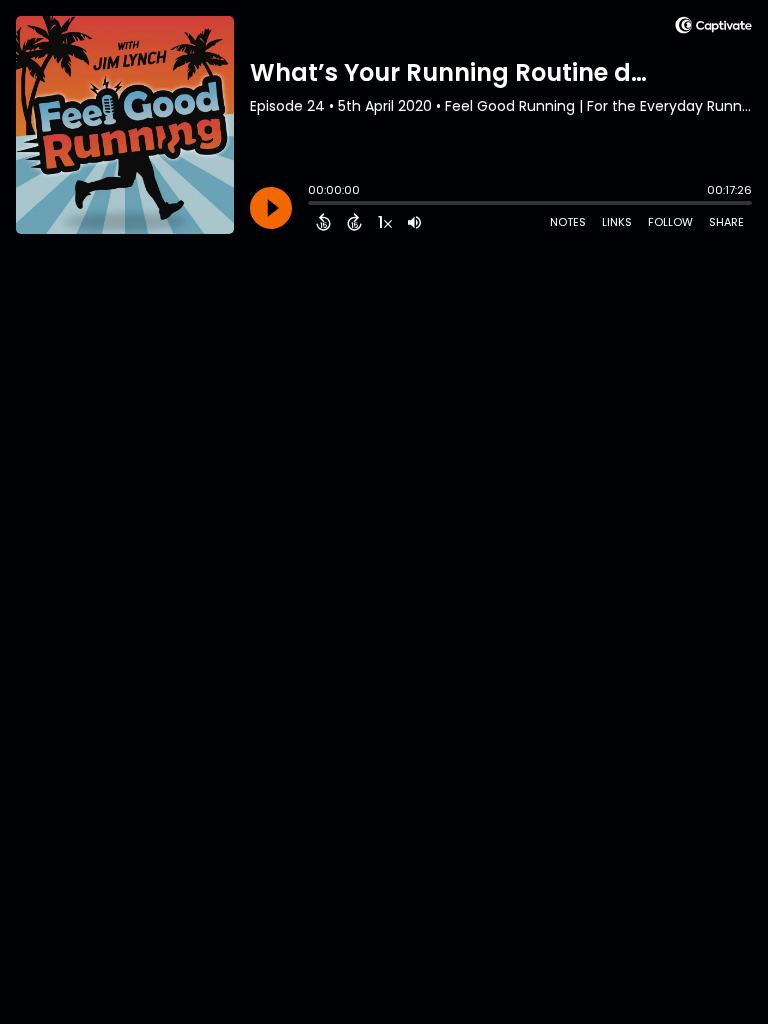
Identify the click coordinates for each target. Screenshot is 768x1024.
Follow (670, 222)
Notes (568, 222)
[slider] (313, 205)
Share (726, 222)
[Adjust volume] (414, 222)
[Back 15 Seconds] (323, 222)
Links (617, 222)
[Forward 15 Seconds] (354, 222)
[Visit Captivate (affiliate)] (713, 28)
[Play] (271, 208)
